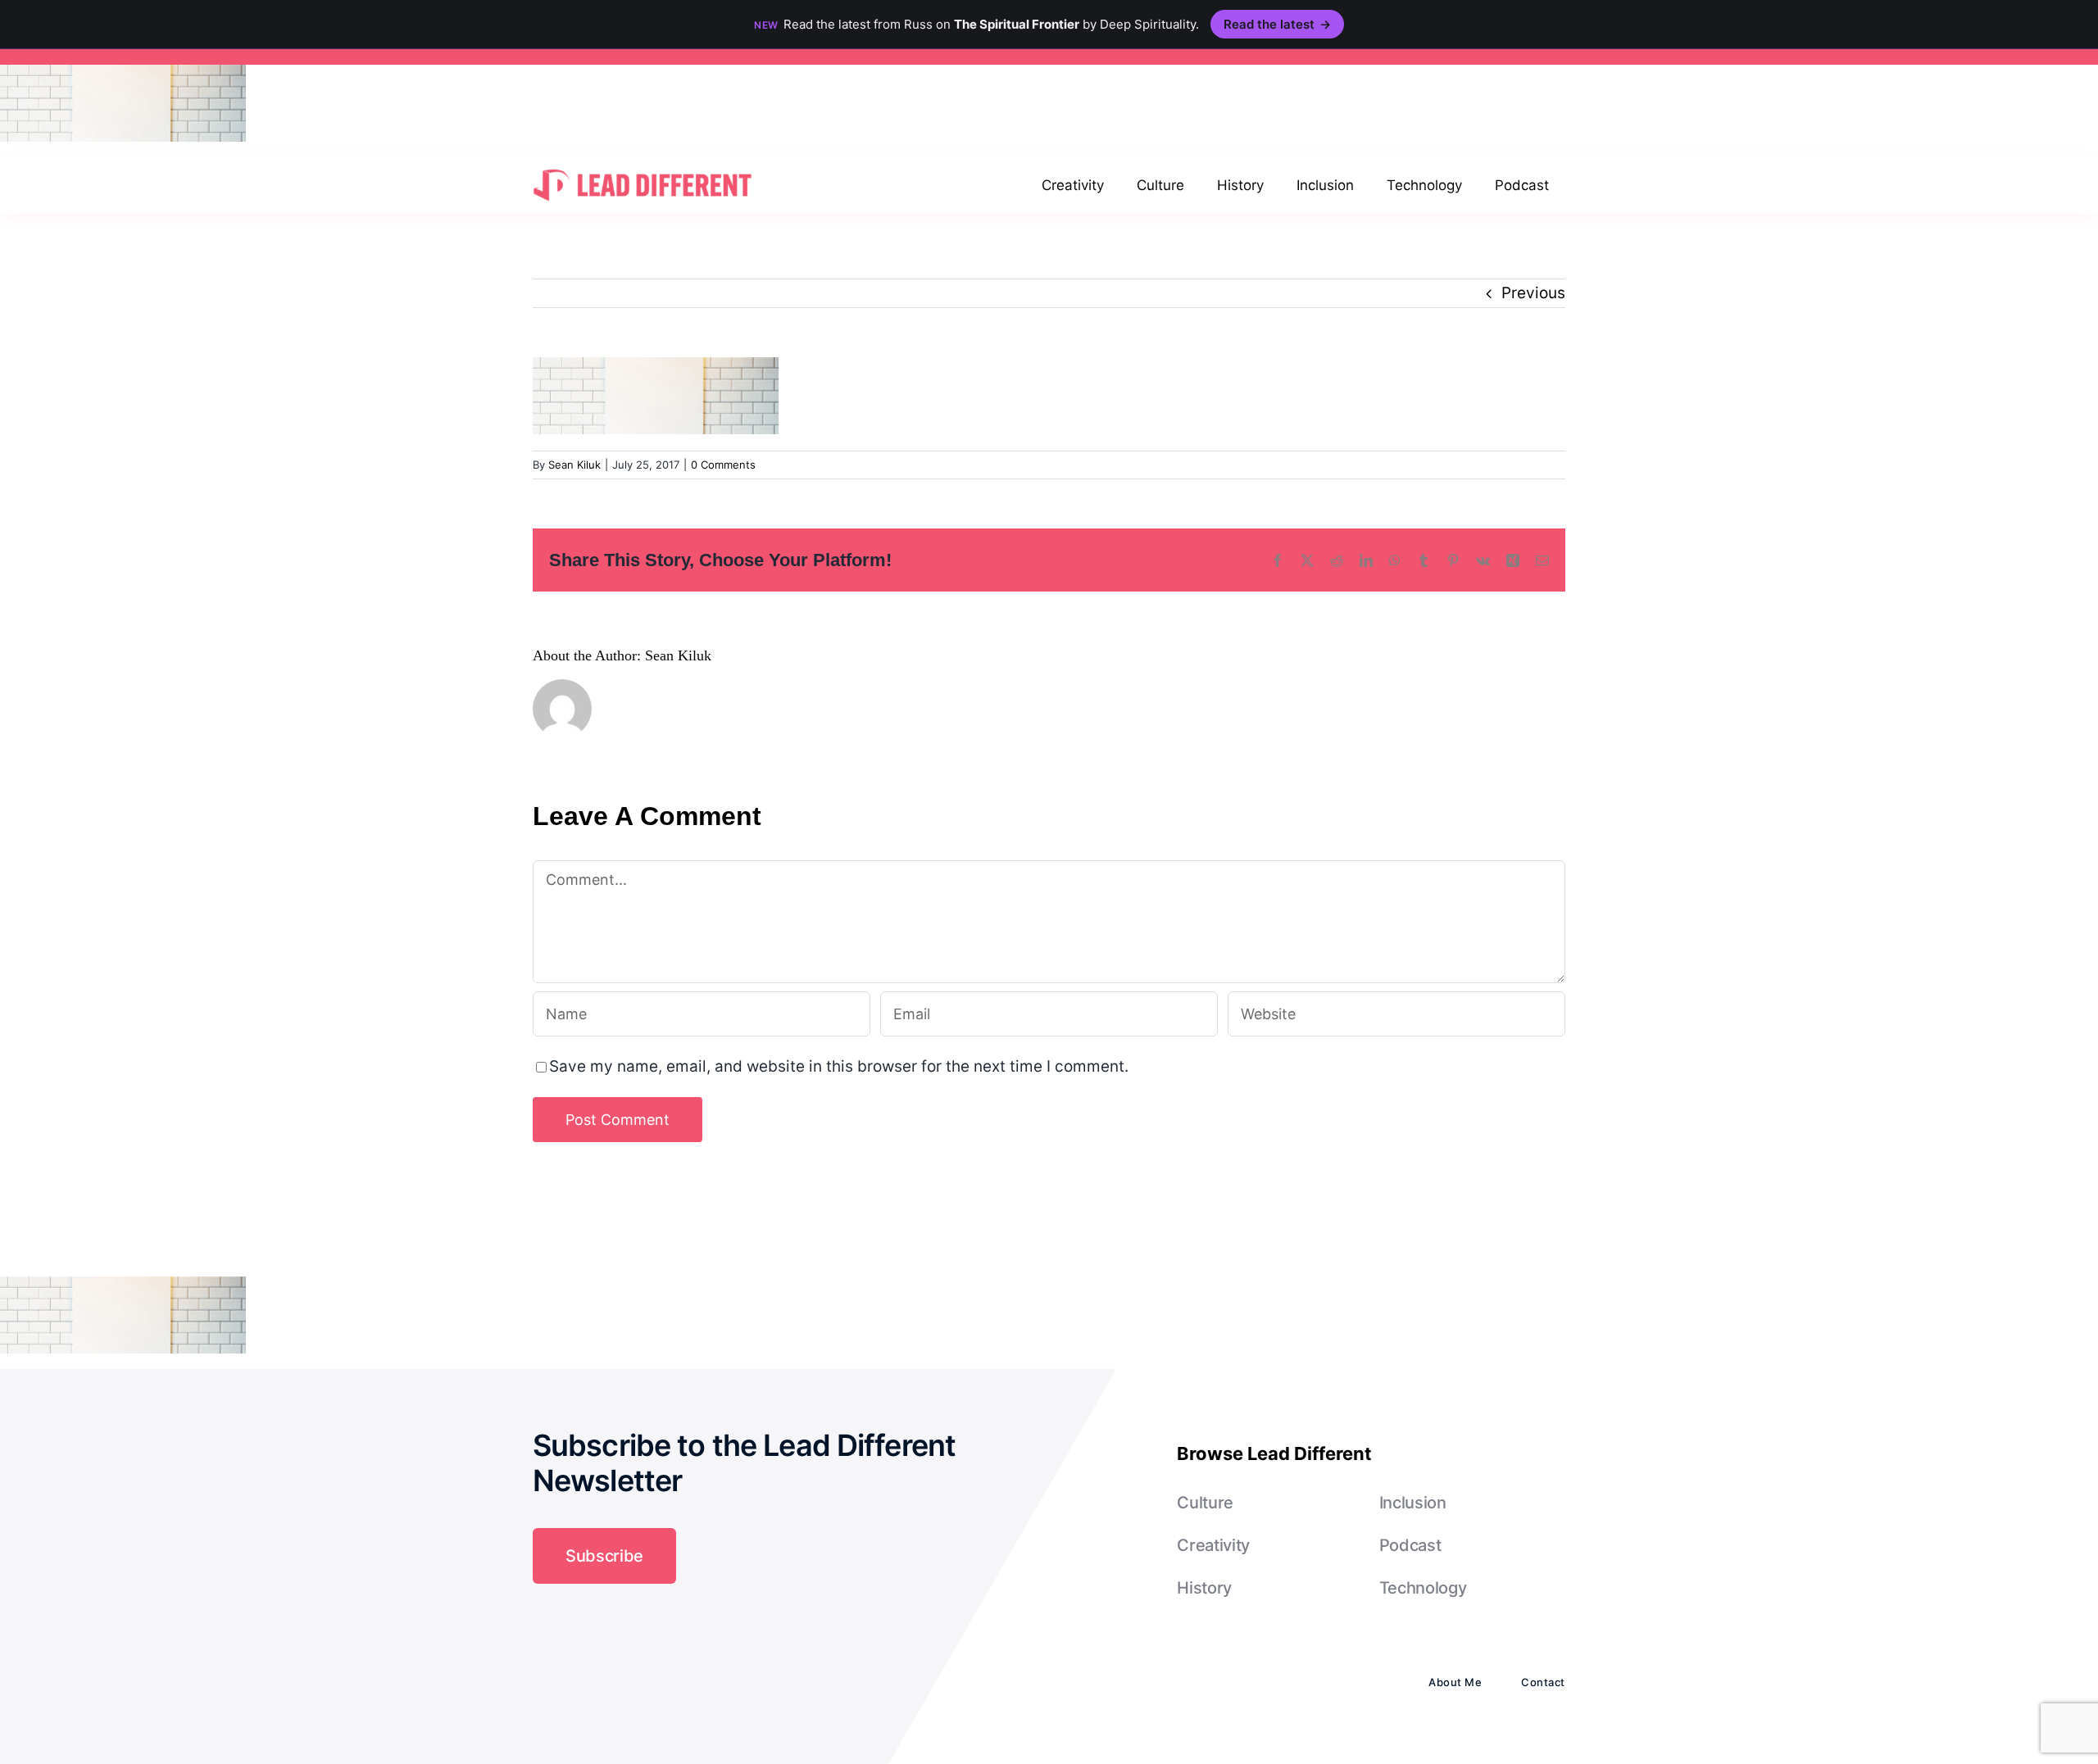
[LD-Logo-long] (643, 168)
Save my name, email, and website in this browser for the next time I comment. (839, 1066)
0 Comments (723, 465)
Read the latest (1277, 24)
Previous (1533, 293)
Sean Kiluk (574, 465)
